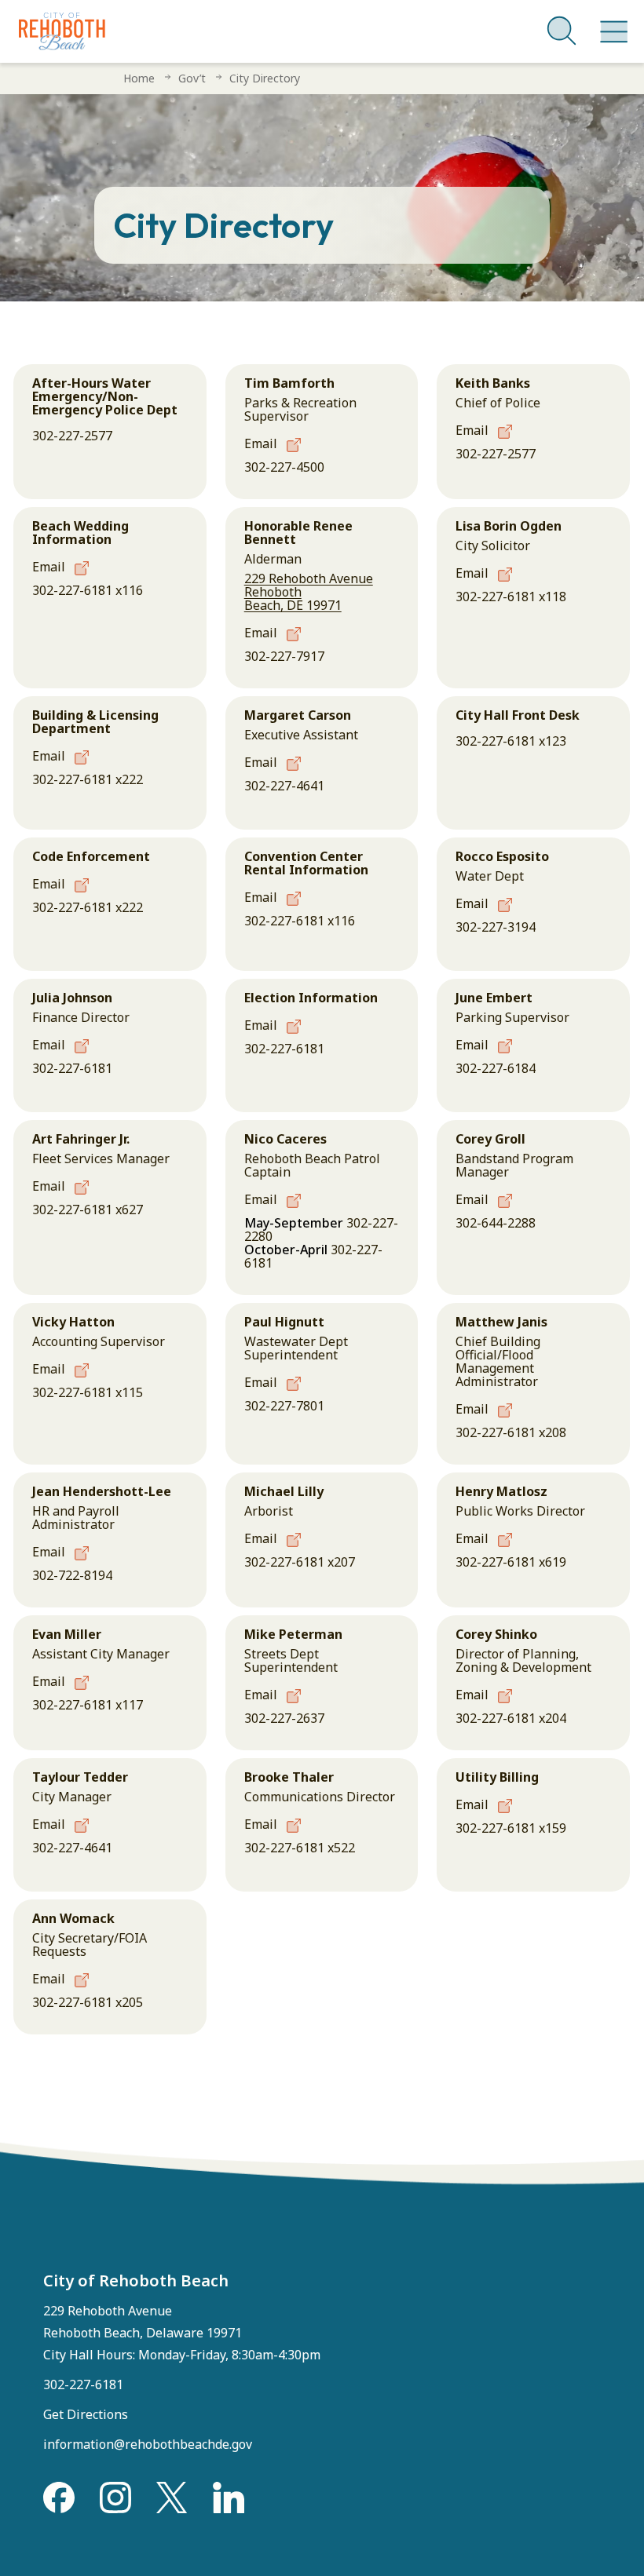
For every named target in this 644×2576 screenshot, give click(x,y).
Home (139, 78)
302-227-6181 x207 (300, 1562)
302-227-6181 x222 (88, 779)
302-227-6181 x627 (88, 1210)
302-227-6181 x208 (511, 1432)
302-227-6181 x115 (88, 1392)
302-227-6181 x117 (88, 1705)
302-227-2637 (284, 1718)
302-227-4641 (284, 786)
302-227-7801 (284, 1406)
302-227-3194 (496, 927)
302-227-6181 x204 (511, 1718)
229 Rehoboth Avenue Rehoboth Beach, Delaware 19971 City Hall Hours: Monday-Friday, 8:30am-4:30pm (182, 2333)
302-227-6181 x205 (88, 2002)
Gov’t (192, 78)
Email (262, 443)
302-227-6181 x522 (300, 1848)
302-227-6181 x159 (511, 1828)
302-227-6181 (72, 1068)
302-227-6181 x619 (511, 1562)
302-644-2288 (496, 1223)
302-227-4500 (284, 467)
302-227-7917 (284, 656)
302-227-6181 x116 (88, 590)
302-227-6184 (496, 1068)
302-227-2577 (72, 436)
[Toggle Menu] (611, 24)
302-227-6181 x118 (511, 597)
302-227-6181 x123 (511, 741)
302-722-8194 (72, 1575)
